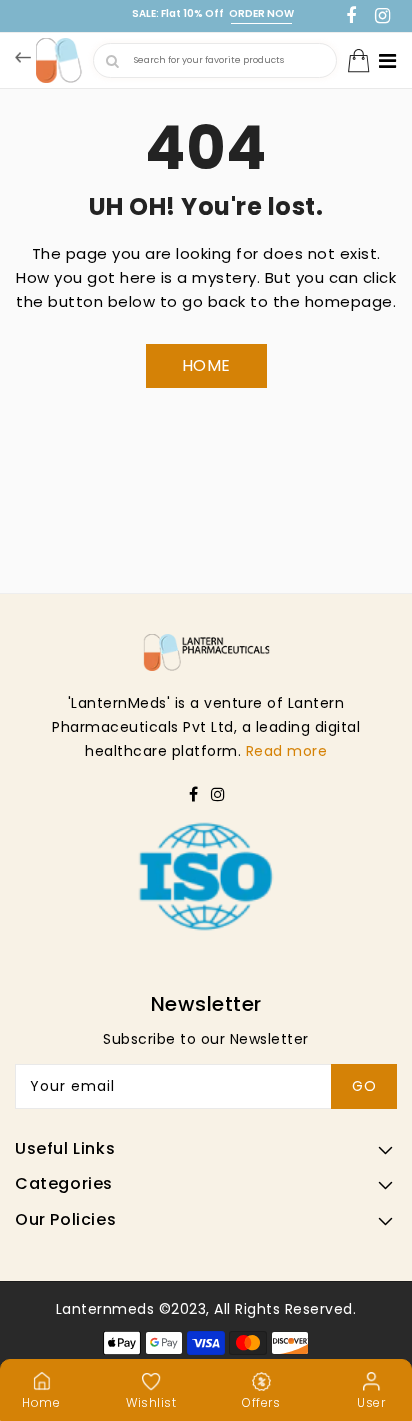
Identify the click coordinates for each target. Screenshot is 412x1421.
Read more (287, 751)
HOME (206, 365)
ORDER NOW (261, 13)
